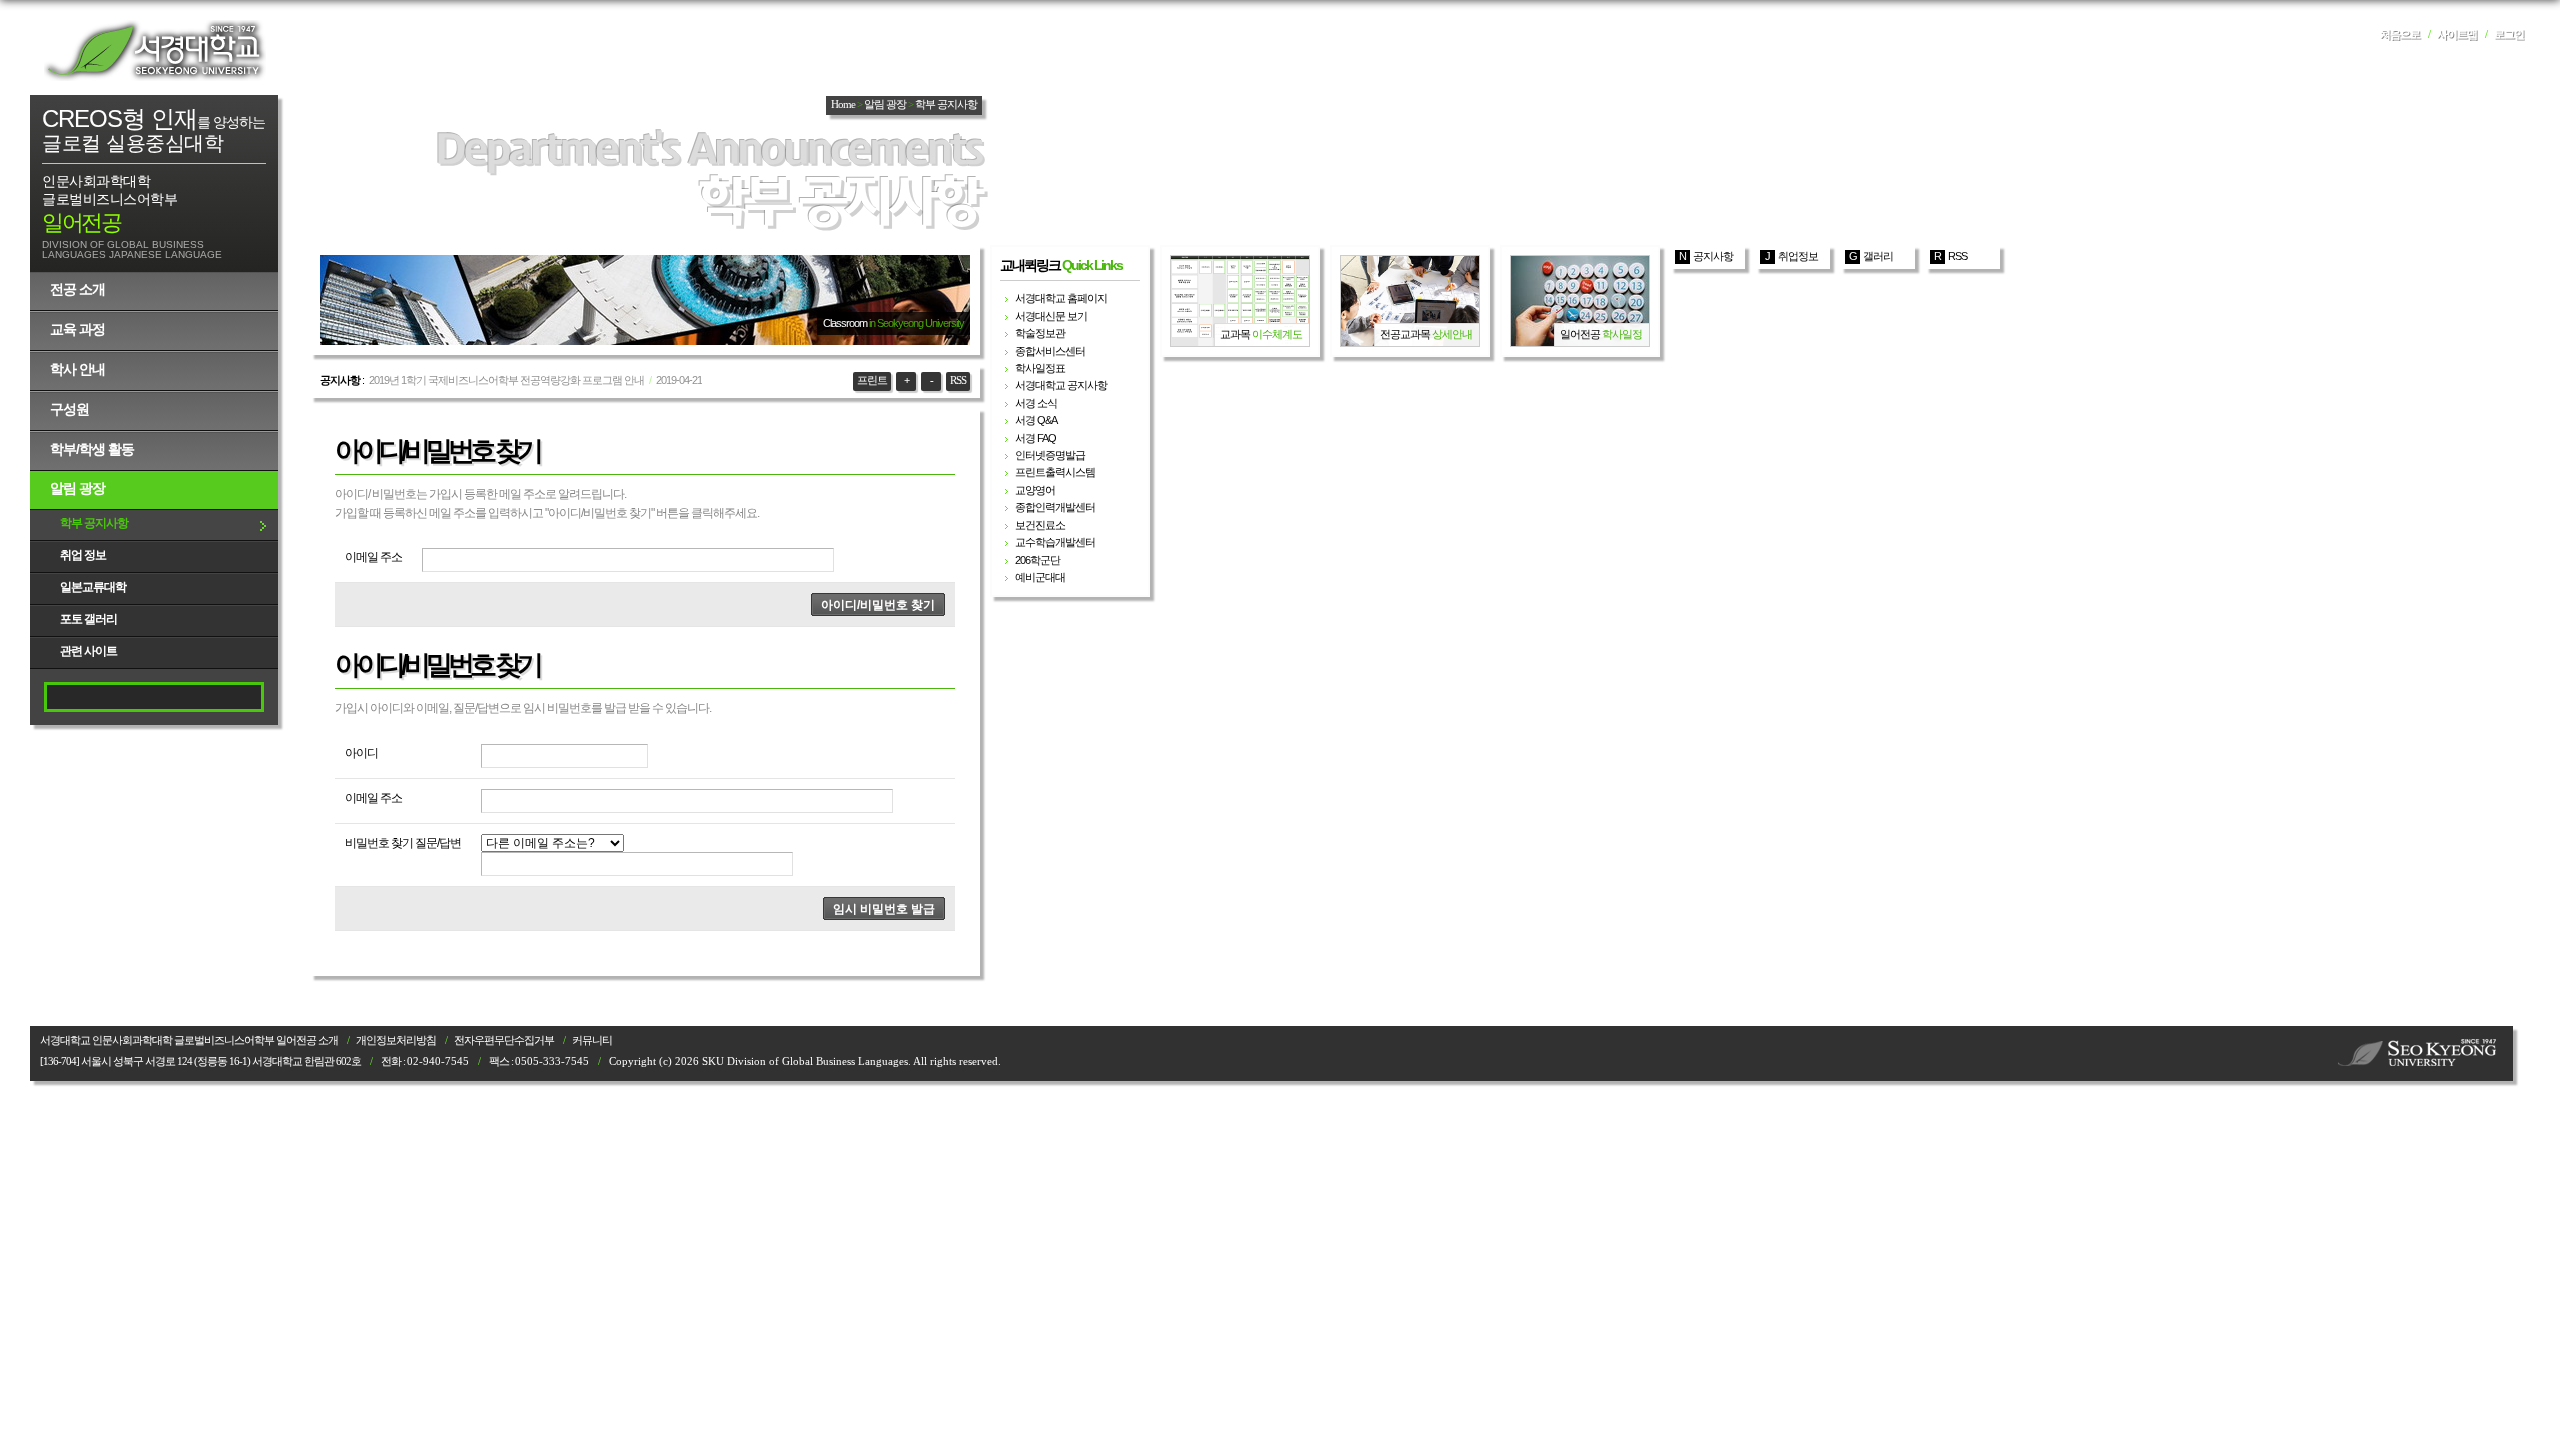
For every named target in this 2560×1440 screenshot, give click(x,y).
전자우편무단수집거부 (504, 1040)
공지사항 (1713, 256)
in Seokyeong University (916, 323)
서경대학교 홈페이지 (1061, 298)
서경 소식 (1036, 403)
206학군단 (1037, 560)
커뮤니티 (592, 1040)
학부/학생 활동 (92, 449)
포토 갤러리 (88, 619)
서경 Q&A (1036, 420)
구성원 (69, 409)
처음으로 (2400, 34)
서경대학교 (155, 50)
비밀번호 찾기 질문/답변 (403, 843)
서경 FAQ (1035, 438)
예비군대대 (1040, 577)
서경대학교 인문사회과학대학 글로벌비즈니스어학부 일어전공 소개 (189, 1040)
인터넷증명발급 (1050, 455)
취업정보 (1798, 256)
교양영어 (1035, 490)
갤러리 (1878, 256)
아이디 (361, 753)
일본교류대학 (93, 587)
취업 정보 (83, 555)
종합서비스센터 (1050, 351)
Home (843, 104)
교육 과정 (77, 329)
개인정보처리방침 (396, 1040)
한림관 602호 (332, 1061)
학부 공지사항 (94, 523)
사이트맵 (2457, 34)
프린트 (872, 380)
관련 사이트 (88, 651)
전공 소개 (77, 289)
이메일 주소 (373, 557)
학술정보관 (1040, 333)
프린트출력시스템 (1055, 472)
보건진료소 (1040, 525)
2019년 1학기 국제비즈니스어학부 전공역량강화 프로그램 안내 (506, 380)
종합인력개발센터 (1055, 507)
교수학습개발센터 (1055, 542)
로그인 (2509, 34)
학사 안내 (77, 369)
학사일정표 (1040, 368)
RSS (958, 380)
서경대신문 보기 (1051, 316)
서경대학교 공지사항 (1061, 385)
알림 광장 (77, 488)
